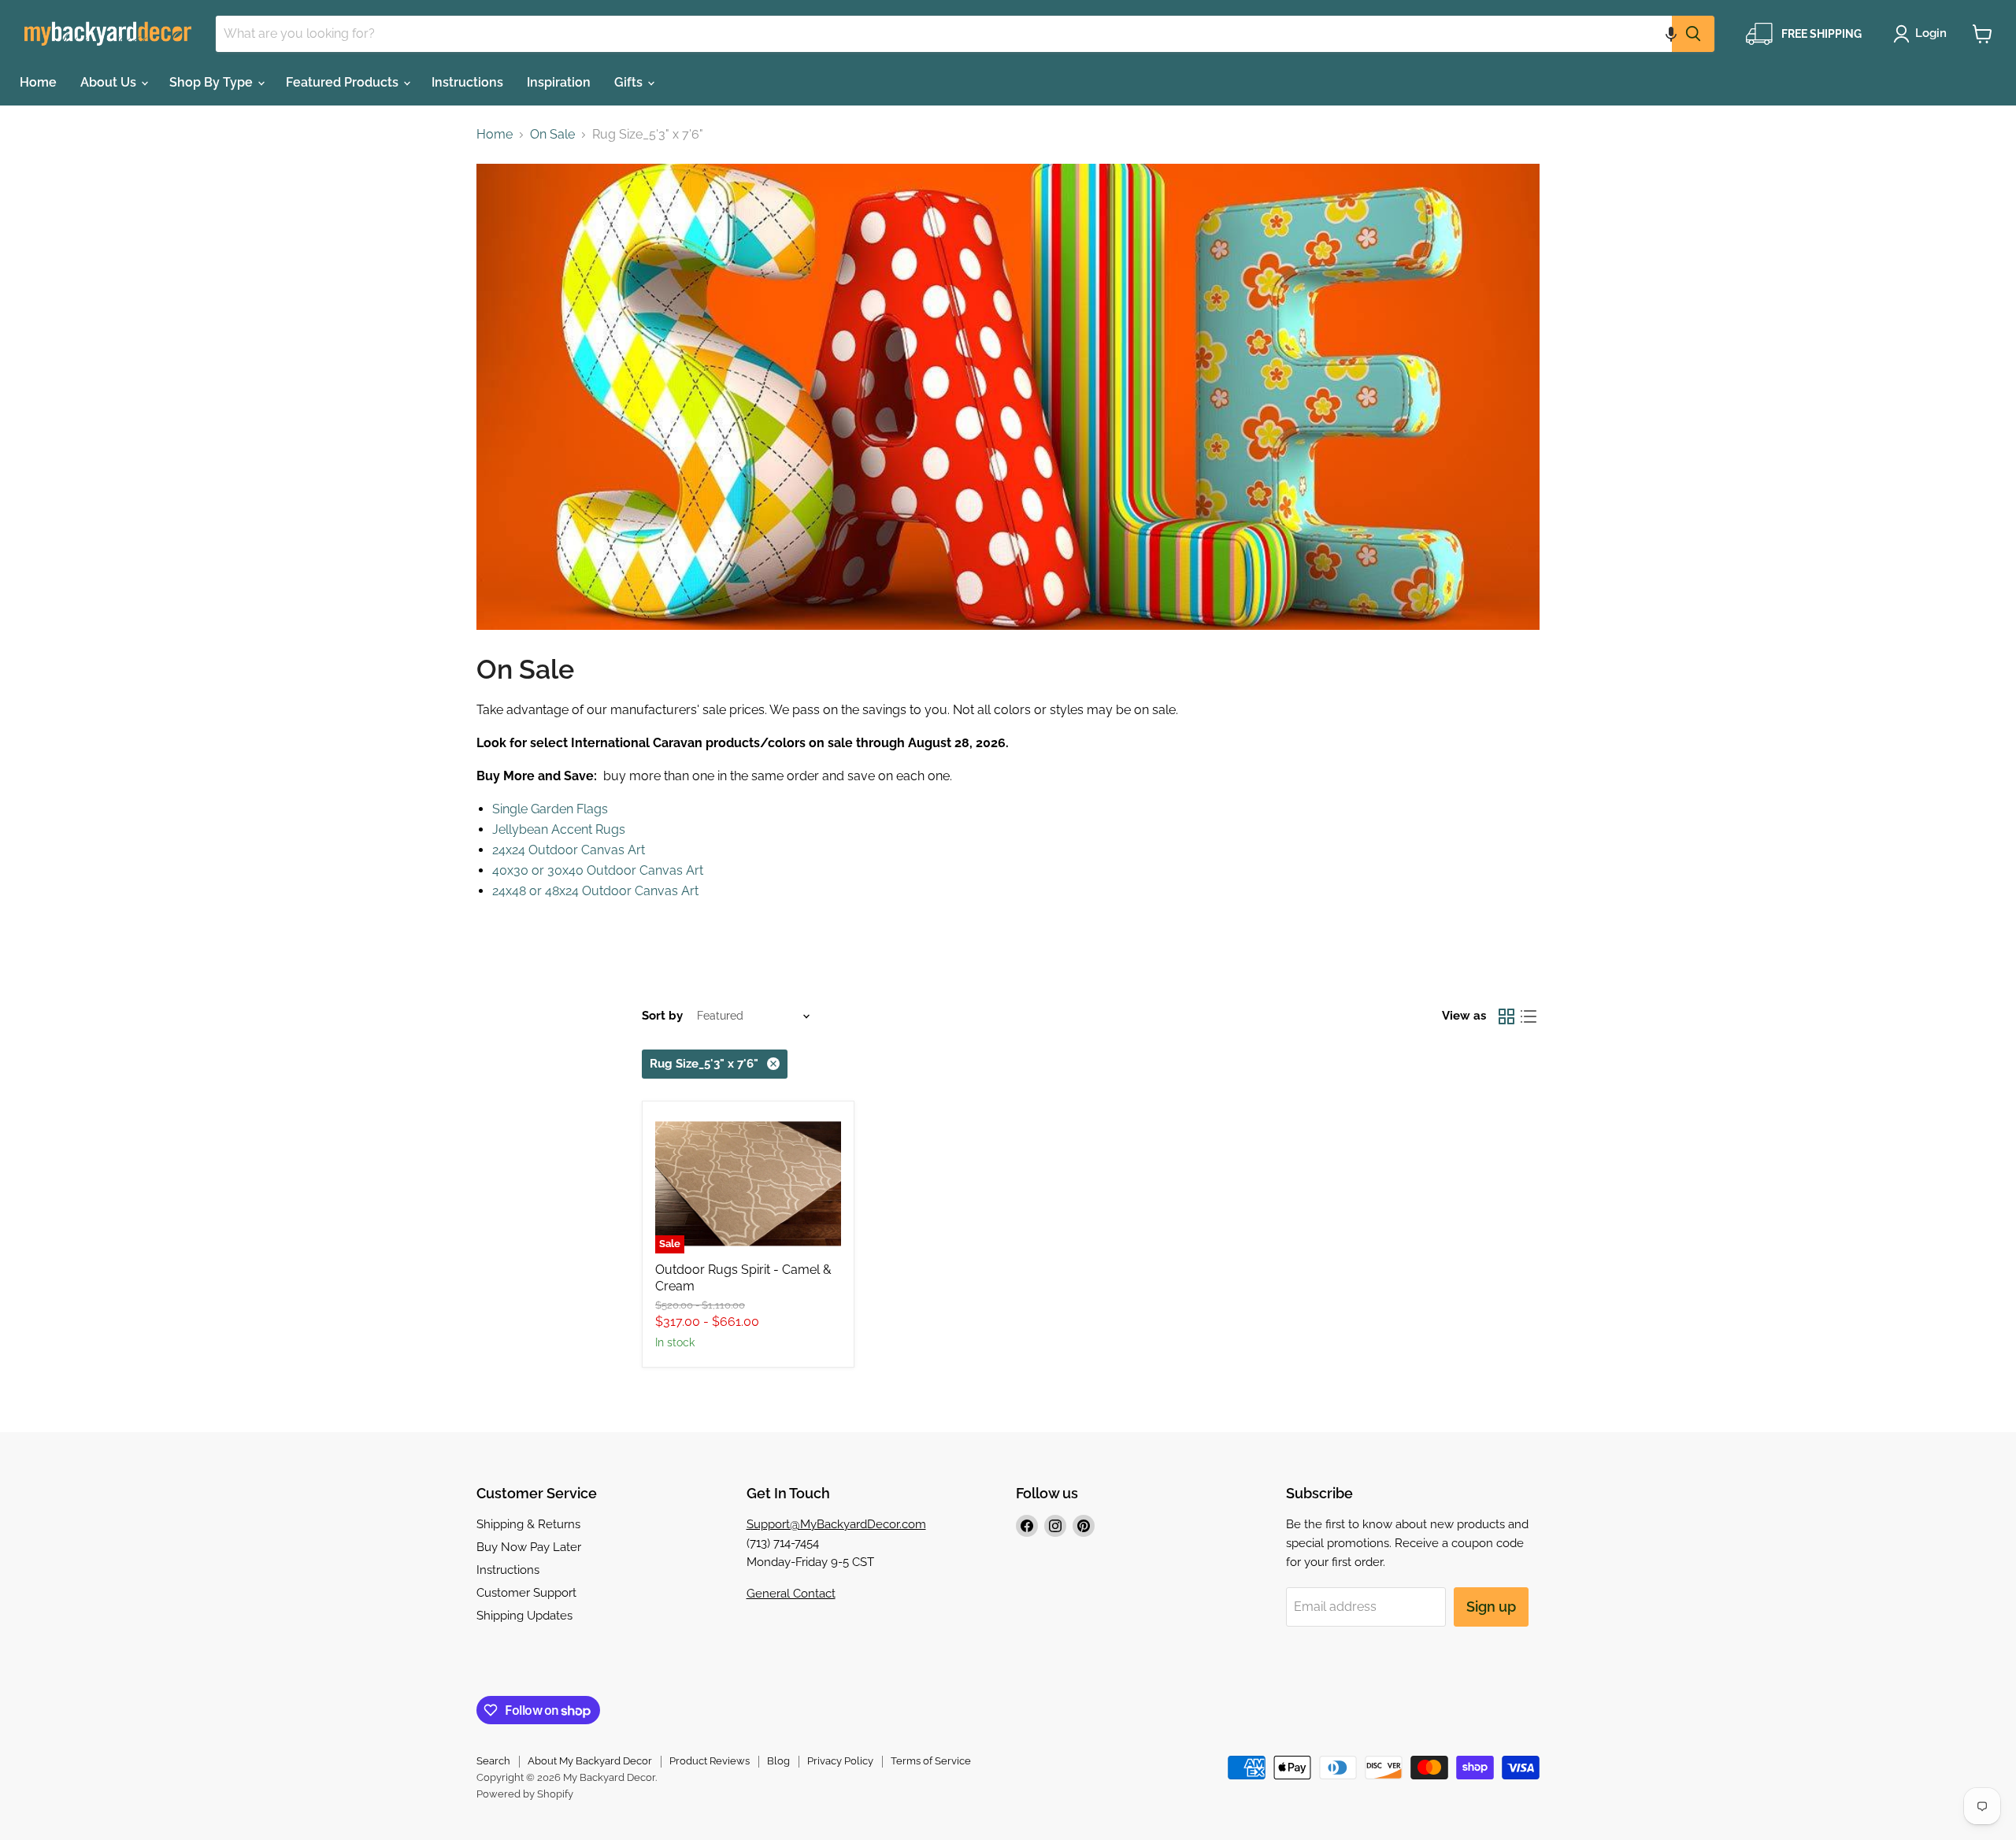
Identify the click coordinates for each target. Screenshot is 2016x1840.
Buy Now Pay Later (529, 1547)
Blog (778, 1761)
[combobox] (944, 34)
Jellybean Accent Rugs (559, 829)
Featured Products (344, 82)
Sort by (662, 1016)
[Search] (1693, 34)
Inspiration (559, 82)
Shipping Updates (524, 1616)
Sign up (1491, 1607)
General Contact (791, 1594)
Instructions (467, 82)
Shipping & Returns (528, 1524)
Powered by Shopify (525, 1794)
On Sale (552, 135)
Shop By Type (213, 82)
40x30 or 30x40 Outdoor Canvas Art (598, 870)
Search (493, 1761)
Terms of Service (931, 1761)
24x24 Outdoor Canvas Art (569, 850)
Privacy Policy (840, 1761)
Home (38, 82)
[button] (1671, 34)
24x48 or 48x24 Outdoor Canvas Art (595, 891)
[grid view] (1506, 1016)
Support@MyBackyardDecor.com (836, 1524)
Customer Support (526, 1593)
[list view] (1529, 1016)
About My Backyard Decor (590, 1761)
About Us (110, 82)
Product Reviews (710, 1761)
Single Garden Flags (550, 809)
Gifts (630, 82)
